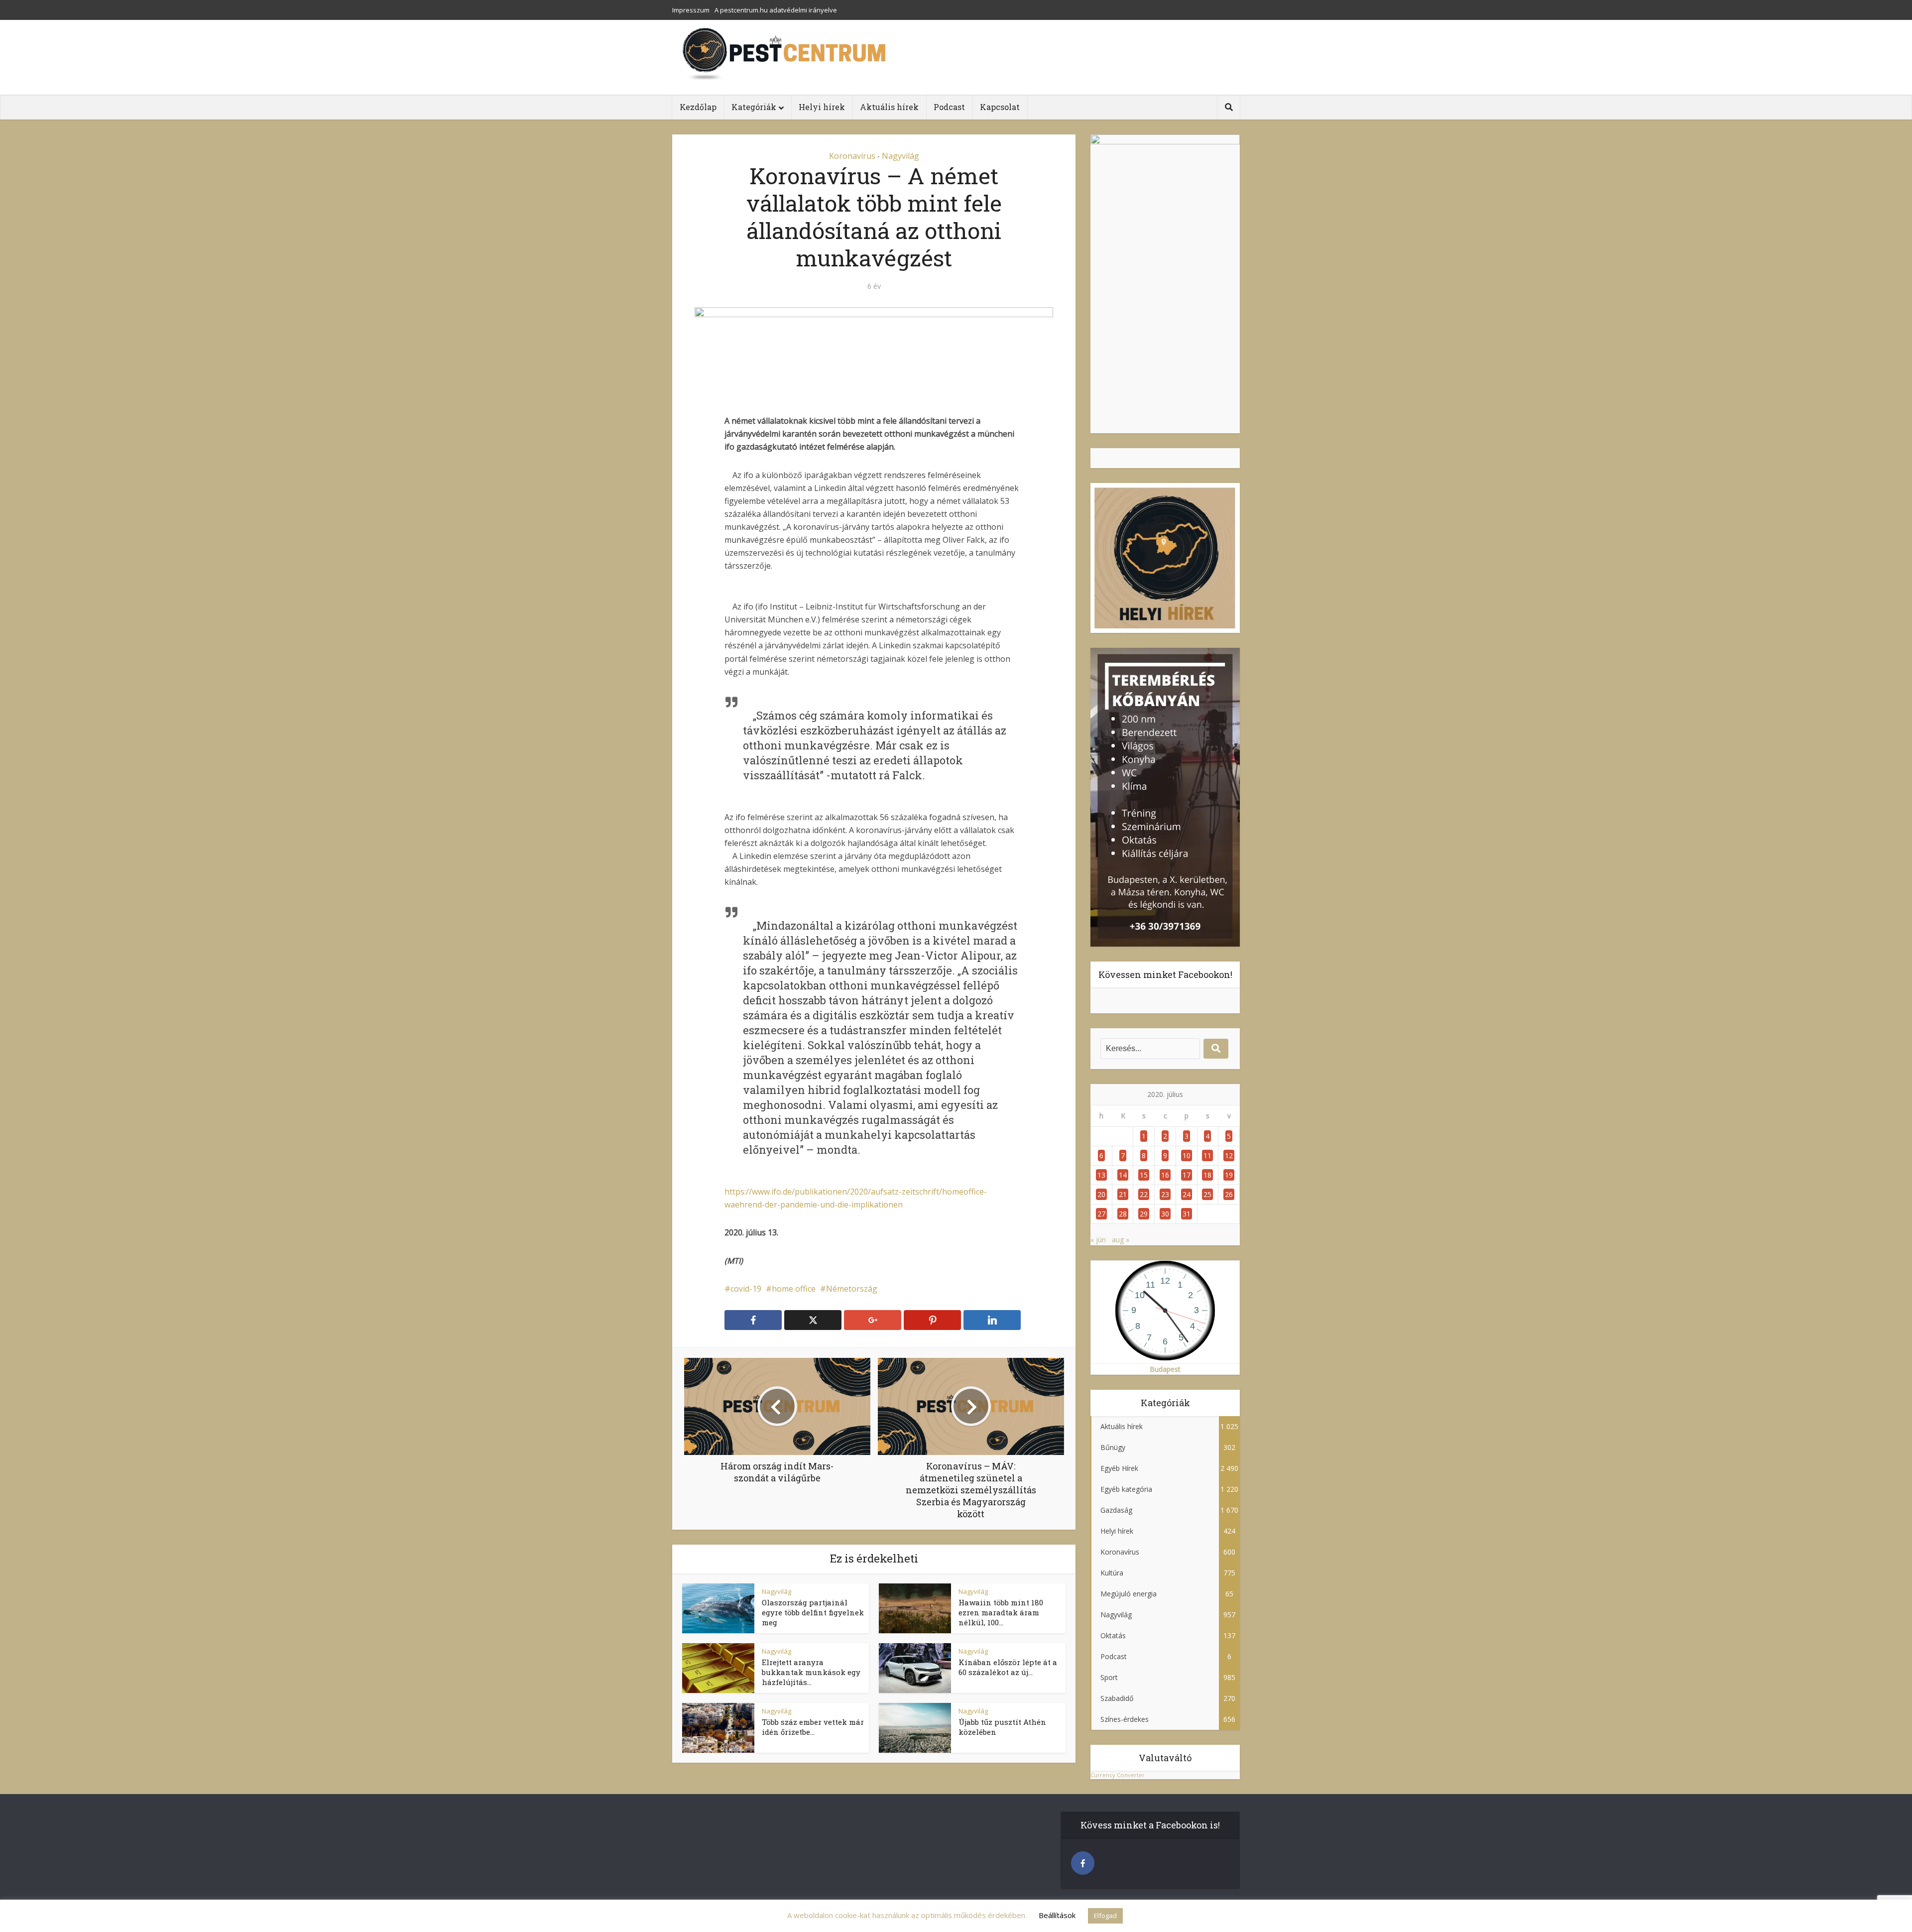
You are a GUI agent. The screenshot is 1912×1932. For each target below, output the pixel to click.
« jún (1098, 1240)
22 (1144, 1194)
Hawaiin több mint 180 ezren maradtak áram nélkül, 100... (1001, 1613)
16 (1165, 1175)
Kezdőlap (698, 107)
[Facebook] (1083, 1863)
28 (1123, 1214)
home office (794, 1289)
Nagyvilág (900, 156)
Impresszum (691, 10)
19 (1229, 1175)
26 (1229, 1194)
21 (1123, 1194)
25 (1207, 1194)
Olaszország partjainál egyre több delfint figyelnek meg (813, 1613)
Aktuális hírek (889, 107)
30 (1165, 1214)
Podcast (949, 107)
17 (1187, 1175)
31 (1187, 1214)
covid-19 (746, 1289)
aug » (1121, 1240)
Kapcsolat (1000, 107)
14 (1123, 1175)
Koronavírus (852, 156)
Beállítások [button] (1057, 1915)
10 (1187, 1155)
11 (1207, 1155)
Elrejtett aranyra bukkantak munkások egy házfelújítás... (811, 1672)
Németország (852, 1289)
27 (1101, 1214)
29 (1144, 1214)
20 (1101, 1194)
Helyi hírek (822, 107)
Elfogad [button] (1105, 1916)
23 (1165, 1194)
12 (1229, 1155)
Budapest (1165, 1369)
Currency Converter (1118, 1775)
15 (1144, 1175)
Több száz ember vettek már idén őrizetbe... (813, 1727)
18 (1207, 1175)
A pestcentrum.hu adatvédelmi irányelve (776, 10)
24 (1187, 1194)
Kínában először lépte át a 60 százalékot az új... (1008, 1667)
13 (1101, 1175)
